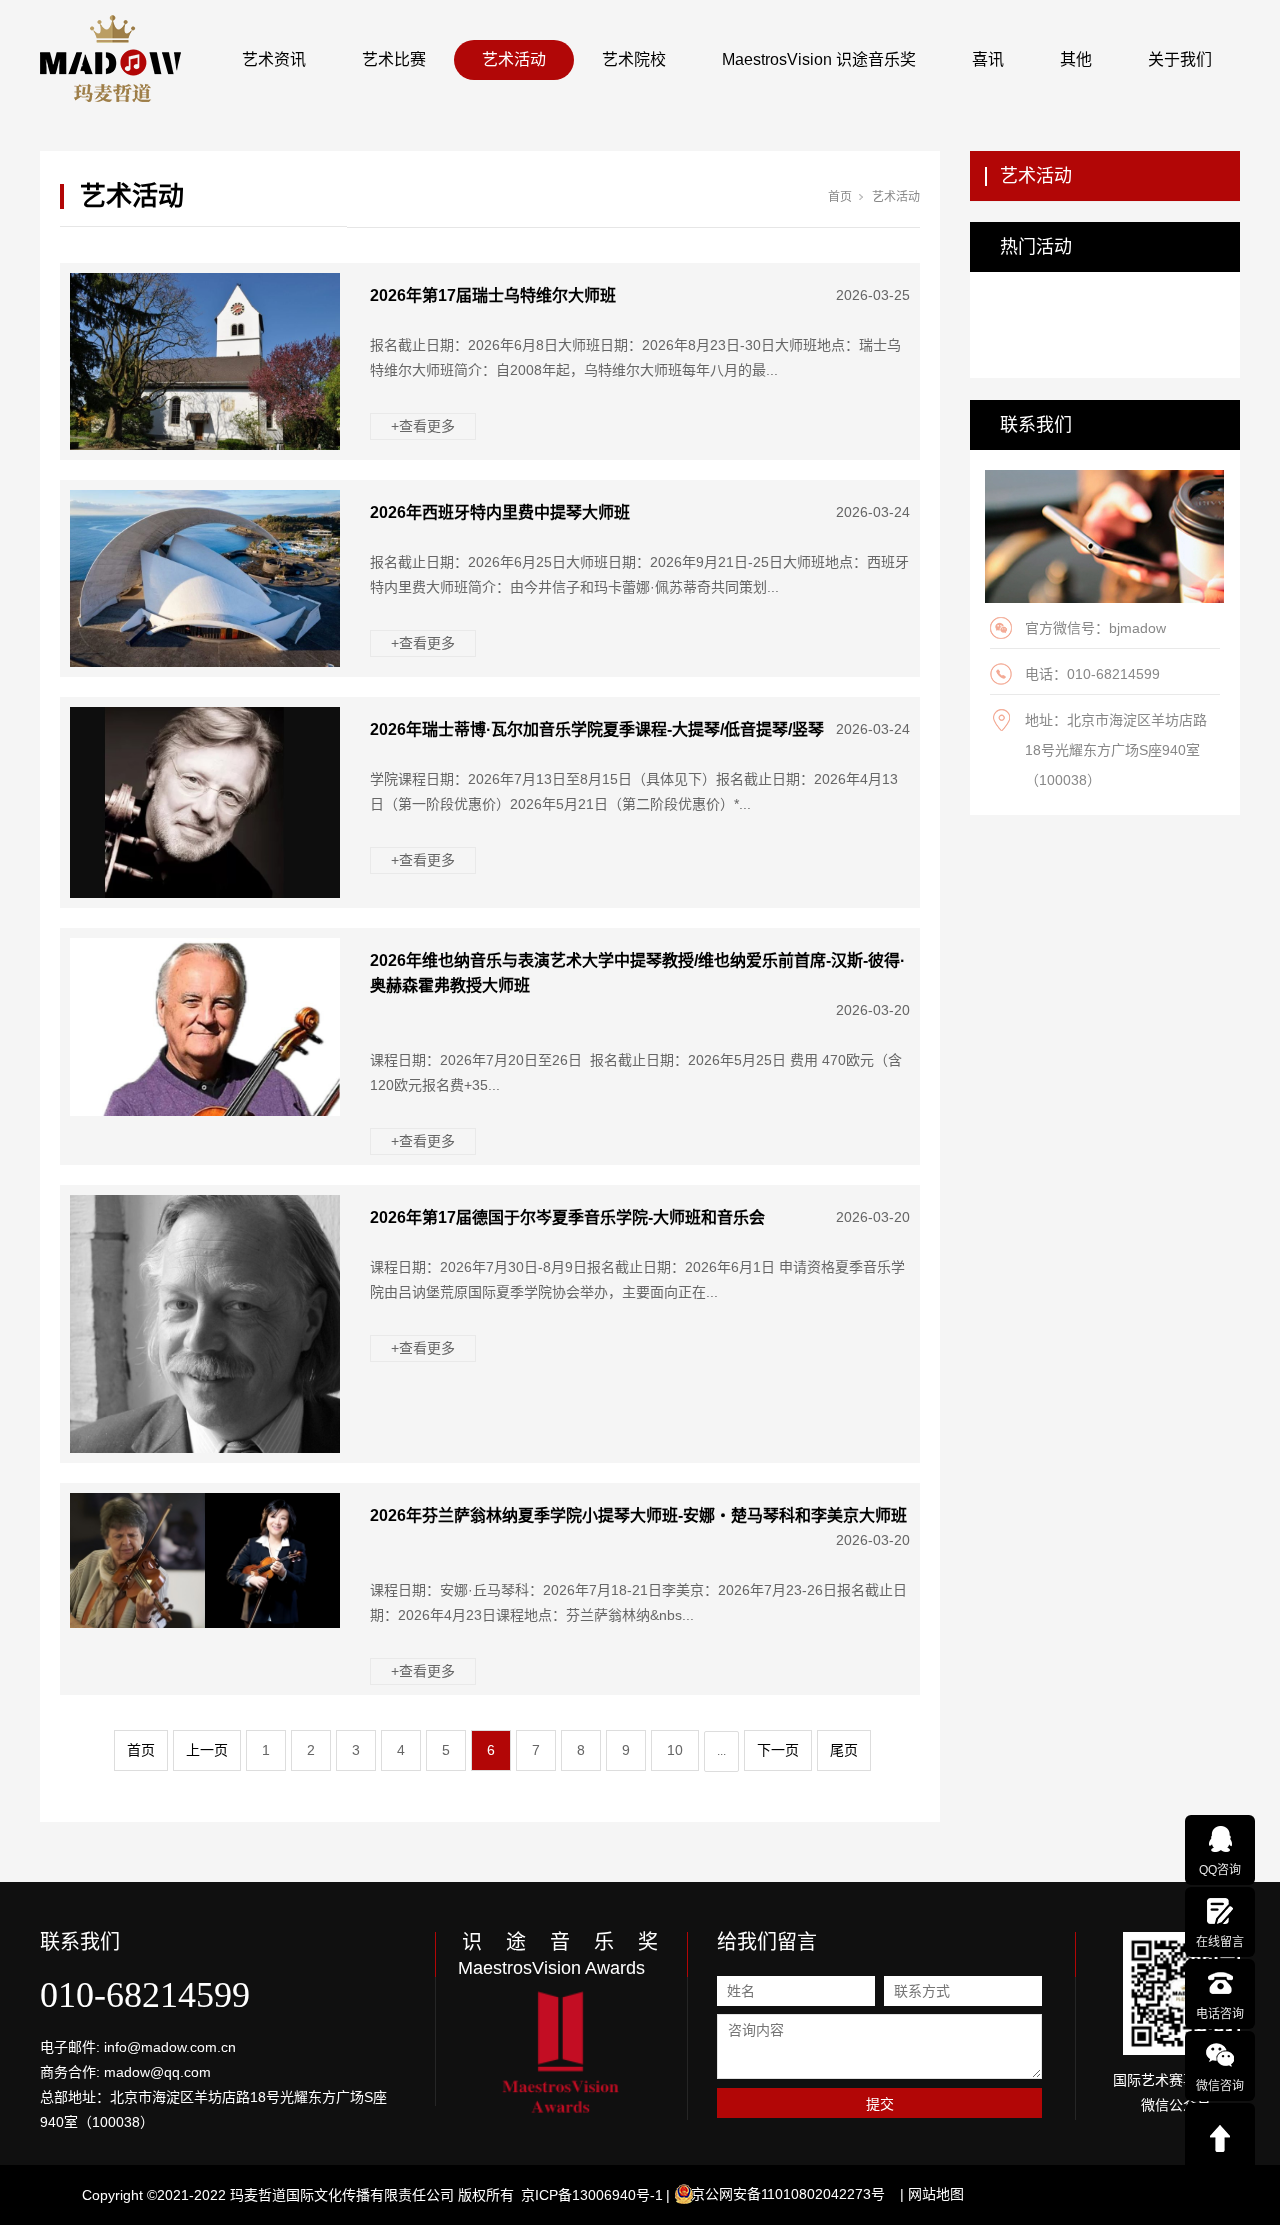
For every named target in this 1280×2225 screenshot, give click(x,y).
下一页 (778, 1750)
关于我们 (1180, 59)
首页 (840, 197)
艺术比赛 (394, 59)
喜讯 (988, 59)
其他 (1076, 59)
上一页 (207, 1750)
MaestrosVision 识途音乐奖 (819, 59)
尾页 (844, 1750)
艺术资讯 (274, 59)
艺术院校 (634, 59)
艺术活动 (514, 59)
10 (675, 1750)
